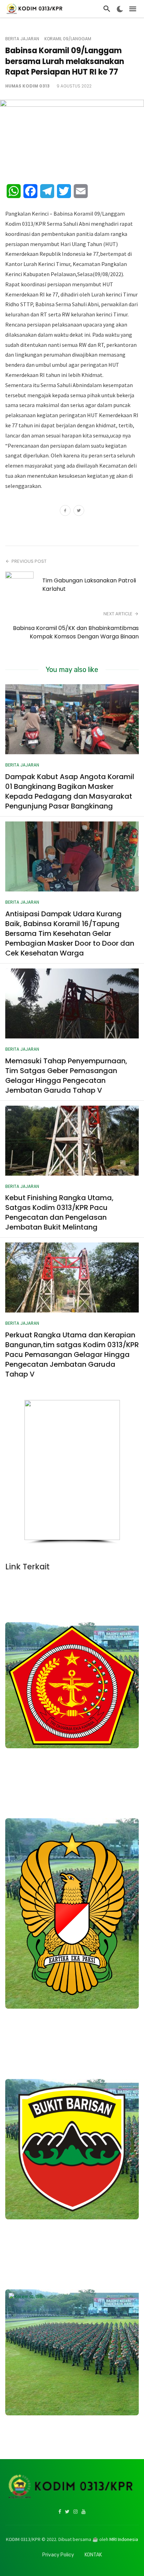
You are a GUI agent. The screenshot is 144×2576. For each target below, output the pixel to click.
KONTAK (93, 2555)
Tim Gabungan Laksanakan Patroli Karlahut (89, 585)
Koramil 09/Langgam (68, 39)
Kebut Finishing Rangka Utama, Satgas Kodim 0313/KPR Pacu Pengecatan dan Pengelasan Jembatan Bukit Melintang (59, 1212)
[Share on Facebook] (65, 511)
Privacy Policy (58, 2555)
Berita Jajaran (22, 39)
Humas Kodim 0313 (27, 86)
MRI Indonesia (124, 2539)
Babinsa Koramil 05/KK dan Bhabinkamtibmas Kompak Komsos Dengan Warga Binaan (76, 632)
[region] (72, 1472)
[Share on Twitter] (79, 511)
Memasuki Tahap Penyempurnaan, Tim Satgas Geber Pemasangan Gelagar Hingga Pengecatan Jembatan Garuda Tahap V (66, 1076)
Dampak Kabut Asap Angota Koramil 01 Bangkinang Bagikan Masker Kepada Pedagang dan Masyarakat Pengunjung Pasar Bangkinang (70, 791)
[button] (33, 1470)
